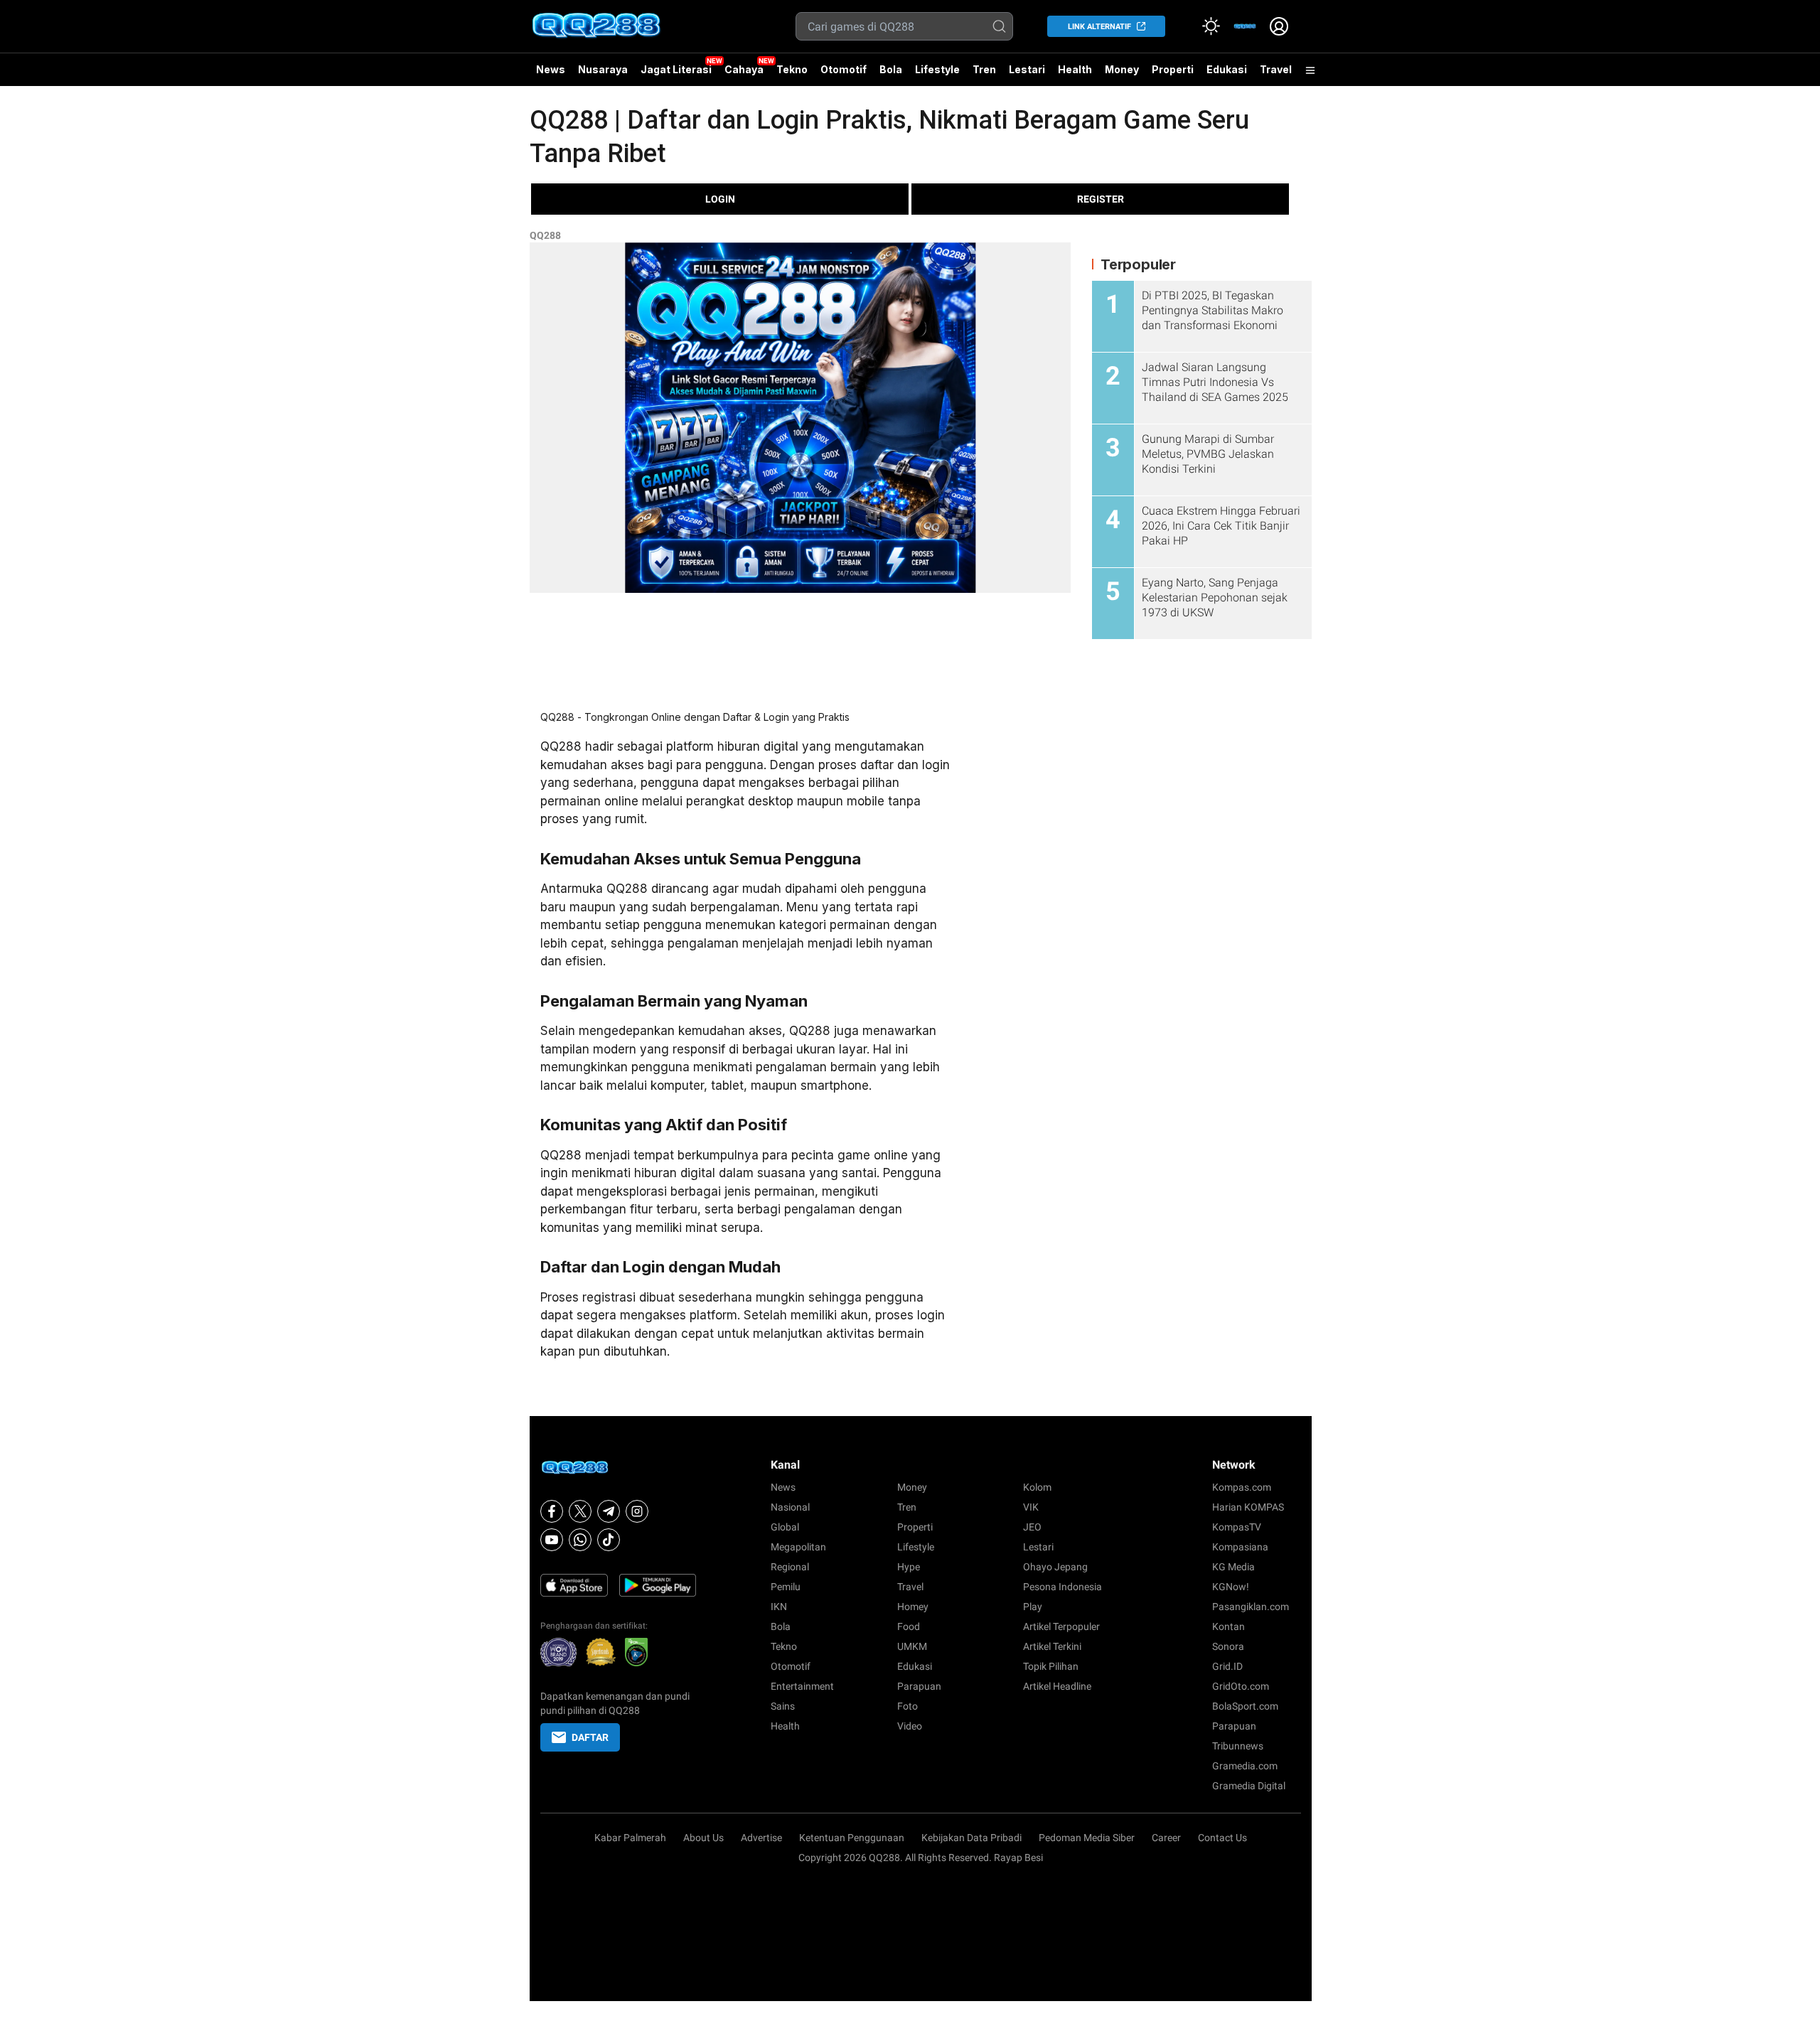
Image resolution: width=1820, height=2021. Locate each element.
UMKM (912, 1646)
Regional (790, 1567)
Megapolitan (798, 1547)
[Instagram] (637, 1511)
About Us (703, 1838)
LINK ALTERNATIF (1099, 27)
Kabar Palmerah (630, 1838)
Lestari (1027, 75)
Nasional (790, 1507)
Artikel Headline (1057, 1686)
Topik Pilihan (1051, 1666)
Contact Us (1222, 1838)
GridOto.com (1241, 1686)
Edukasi (1227, 69)
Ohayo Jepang (1055, 1567)
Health (1075, 69)
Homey (913, 1607)
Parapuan (919, 1686)
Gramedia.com (1245, 1766)
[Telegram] (609, 1511)
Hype (909, 1567)
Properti (1173, 69)
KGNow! (1231, 1587)
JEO (1032, 1527)
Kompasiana (1240, 1547)
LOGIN (720, 199)
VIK (1031, 1507)
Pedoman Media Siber (1087, 1838)
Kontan (1228, 1626)
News (551, 69)
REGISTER (1101, 199)
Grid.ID (1227, 1666)
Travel (1276, 69)
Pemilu (786, 1587)
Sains (783, 1706)
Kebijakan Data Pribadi (971, 1838)
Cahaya (744, 69)
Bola (891, 69)
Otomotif (844, 69)
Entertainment (802, 1686)
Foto (908, 1706)
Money (1122, 69)
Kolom (1037, 1487)
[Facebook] (552, 1511)
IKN (779, 1607)
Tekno (792, 69)
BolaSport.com (1245, 1706)
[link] (1245, 26)
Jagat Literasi (676, 69)
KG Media (1233, 1567)
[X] (580, 1511)
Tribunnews (1238, 1746)
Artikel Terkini (1052, 1646)
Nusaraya (603, 69)
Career (1166, 1838)
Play (1033, 1607)
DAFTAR (590, 1737)
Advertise (761, 1838)
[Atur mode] (1211, 26)
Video (910, 1726)
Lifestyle (937, 69)
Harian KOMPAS (1248, 1507)
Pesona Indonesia (1062, 1587)
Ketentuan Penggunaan (852, 1838)
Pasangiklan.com (1251, 1607)
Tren (984, 69)
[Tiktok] (609, 1540)
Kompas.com (1242, 1487)
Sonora (1228, 1646)
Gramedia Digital (1249, 1786)
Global (785, 1527)
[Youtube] (552, 1540)
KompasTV (1237, 1527)
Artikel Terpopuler (1061, 1626)
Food (909, 1626)
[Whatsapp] (580, 1540)
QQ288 (545, 235)
